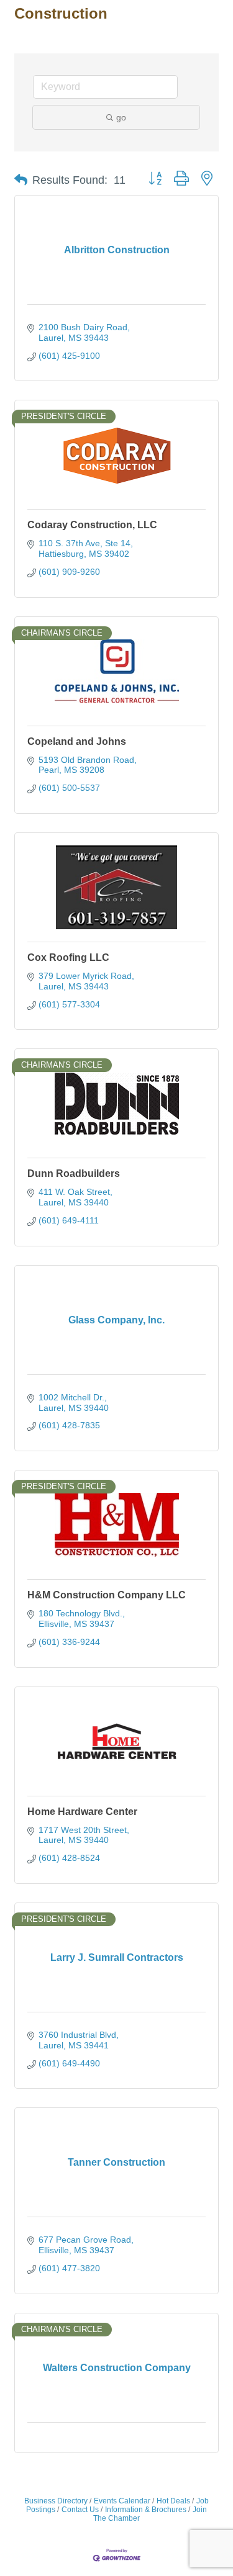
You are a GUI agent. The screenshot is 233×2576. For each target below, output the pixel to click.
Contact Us (80, 2510)
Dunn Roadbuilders (74, 1173)
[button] (21, 180)
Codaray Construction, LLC (92, 525)
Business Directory (56, 2501)
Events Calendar (122, 2501)
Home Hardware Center (82, 1812)
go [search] (121, 117)
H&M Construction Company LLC (107, 1595)
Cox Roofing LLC (68, 957)
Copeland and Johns (77, 741)
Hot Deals (173, 2501)
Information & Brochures (146, 2510)
